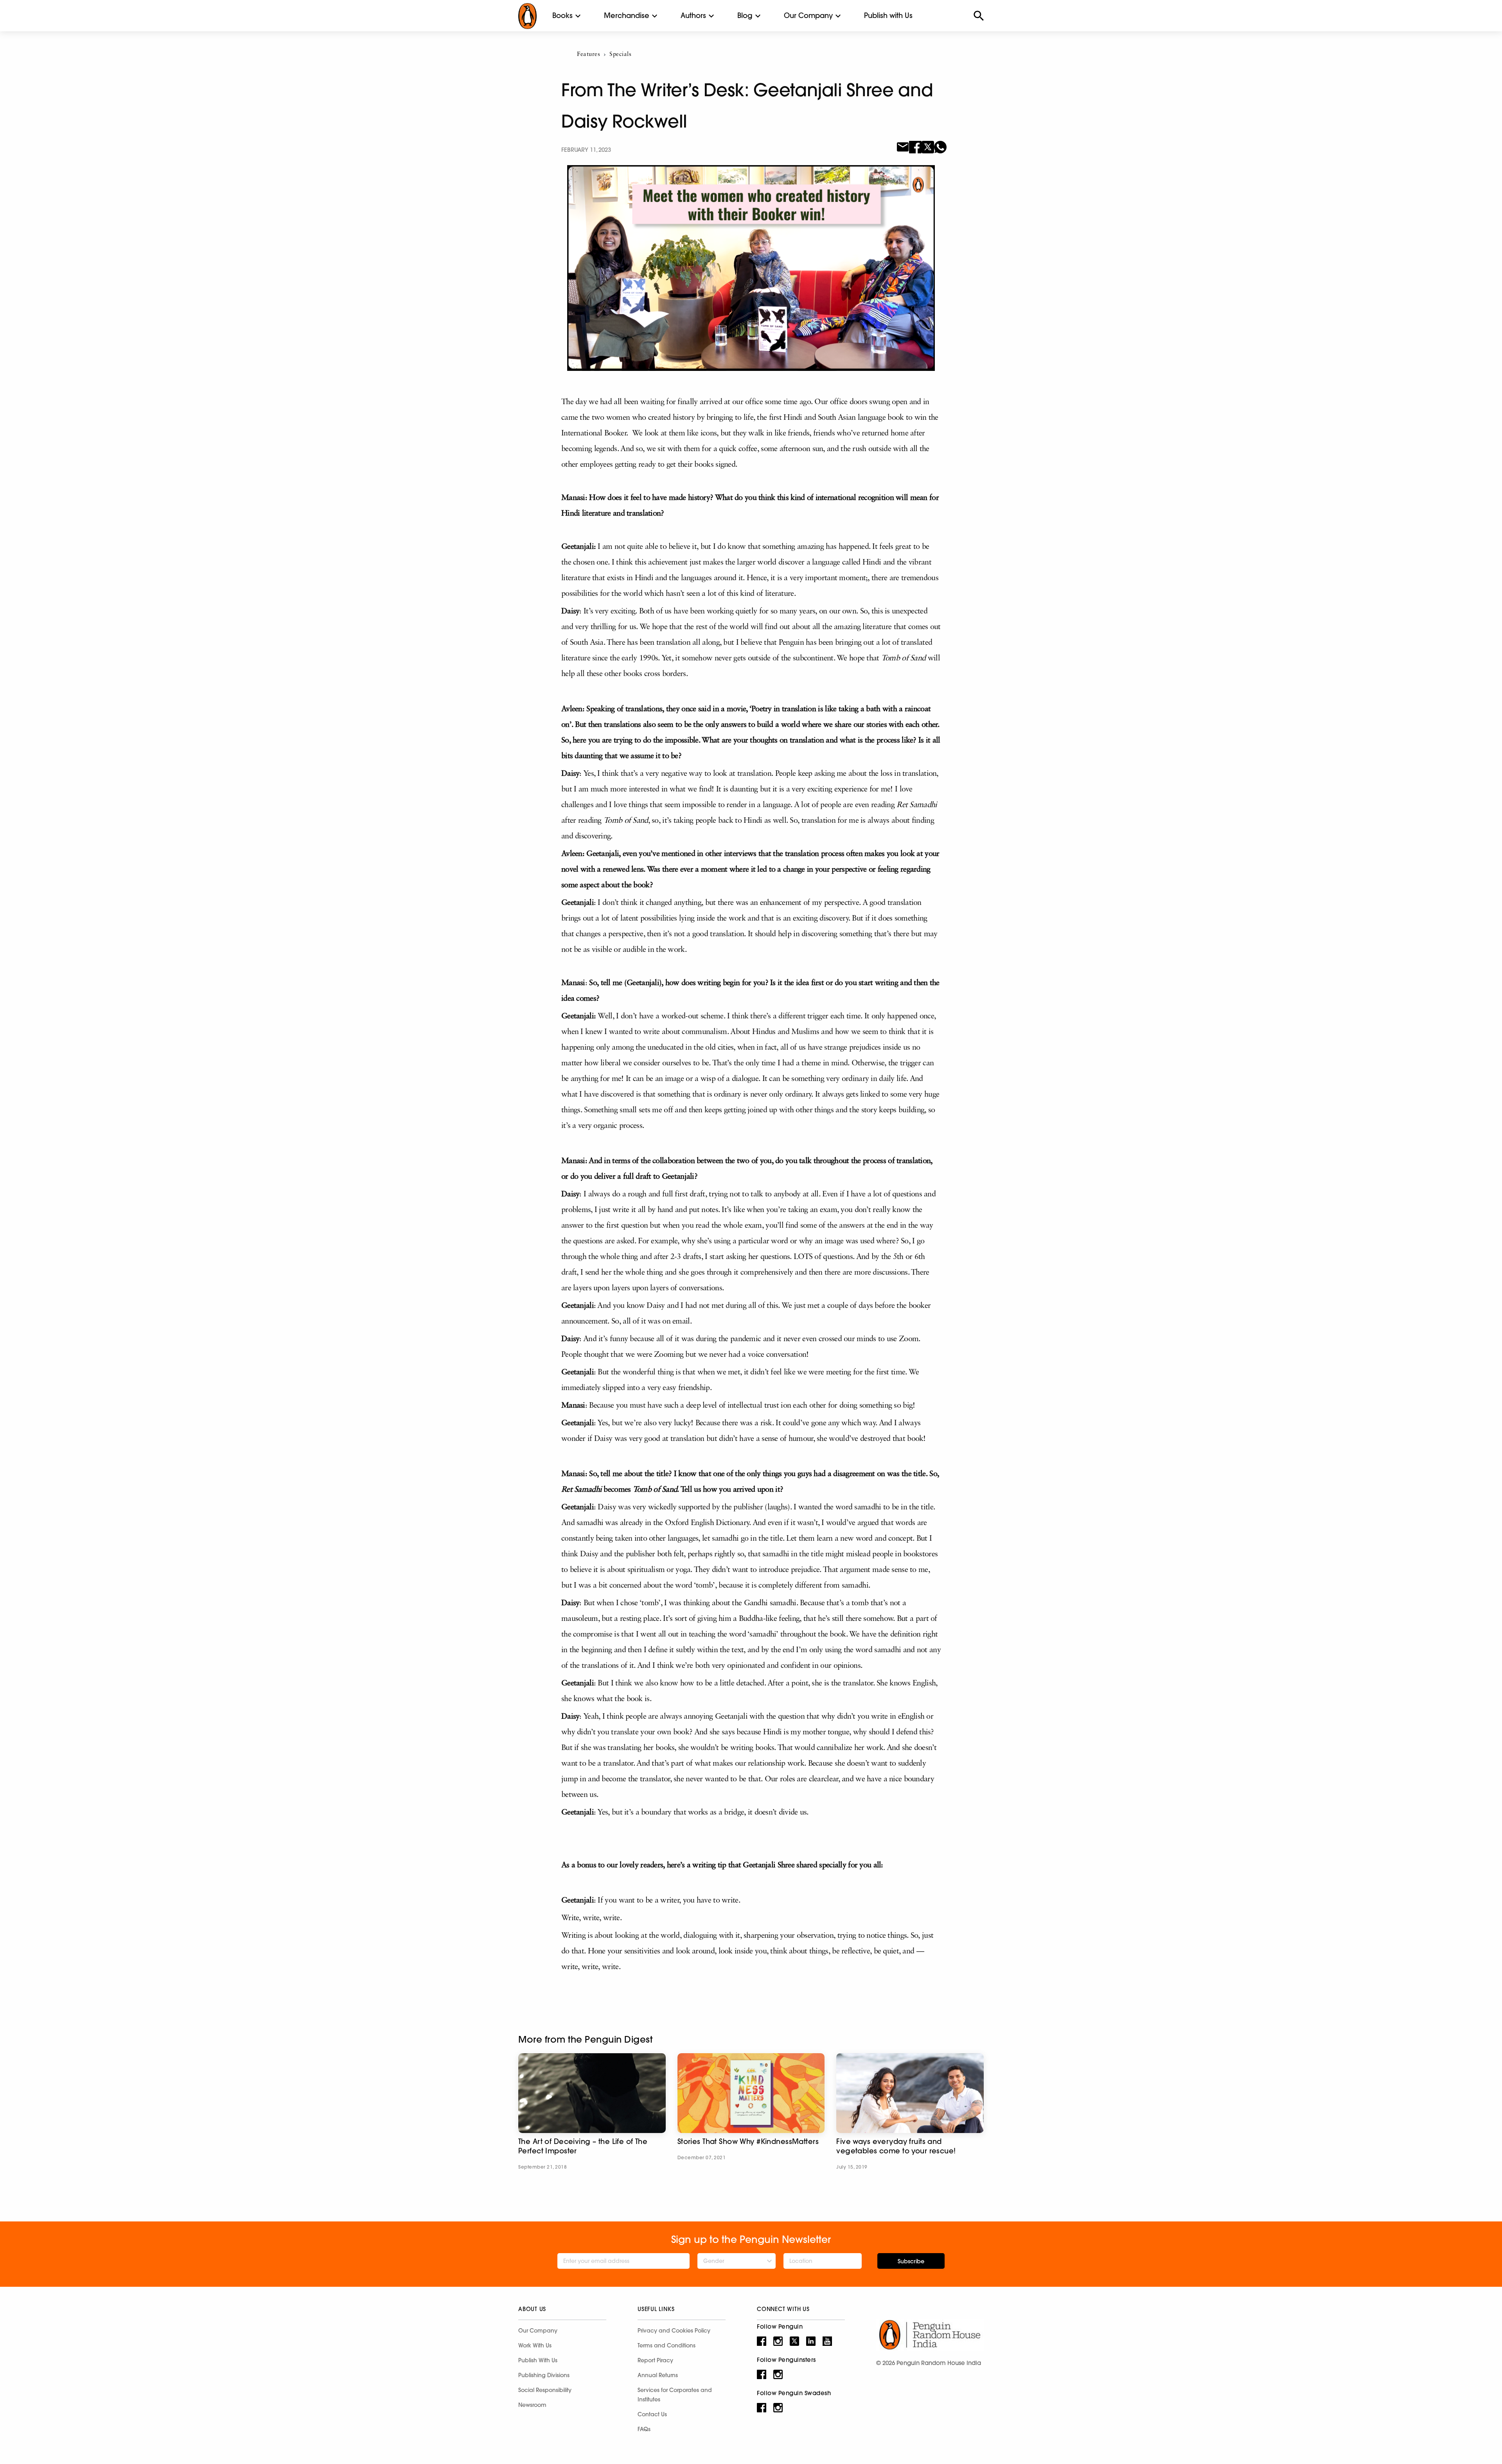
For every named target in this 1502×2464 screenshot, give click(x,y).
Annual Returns (658, 2375)
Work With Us (535, 2345)
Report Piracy (655, 2360)
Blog (745, 15)
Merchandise (627, 15)
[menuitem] (562, 16)
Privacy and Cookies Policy (674, 2331)
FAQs (644, 2429)
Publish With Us (538, 2360)
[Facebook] (915, 146)
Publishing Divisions (544, 2375)
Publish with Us (888, 15)
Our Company (808, 15)
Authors (693, 15)
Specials (620, 55)
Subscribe (911, 2261)
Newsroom (532, 2405)
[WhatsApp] (940, 146)
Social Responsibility (545, 2390)
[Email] (903, 146)
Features (588, 55)
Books (562, 15)
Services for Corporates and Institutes (675, 2395)
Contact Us (652, 2414)
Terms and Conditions (667, 2345)
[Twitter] (928, 146)
